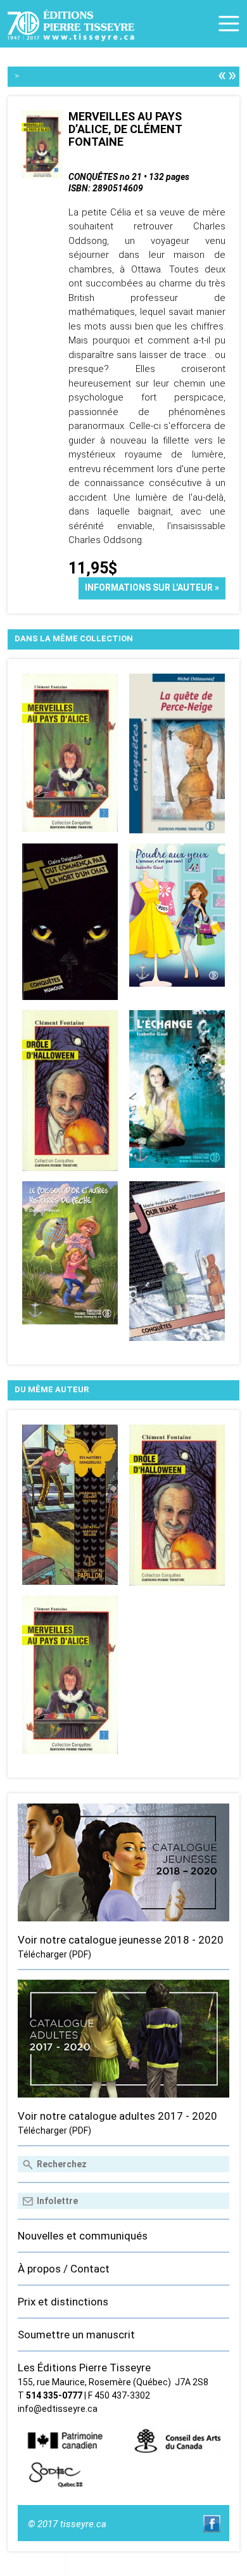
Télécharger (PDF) (54, 1954)
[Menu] (229, 24)
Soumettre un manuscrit (76, 2335)
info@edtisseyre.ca (58, 2409)
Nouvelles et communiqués (83, 2236)
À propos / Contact (64, 2269)
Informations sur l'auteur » (152, 587)
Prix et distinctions (63, 2302)
